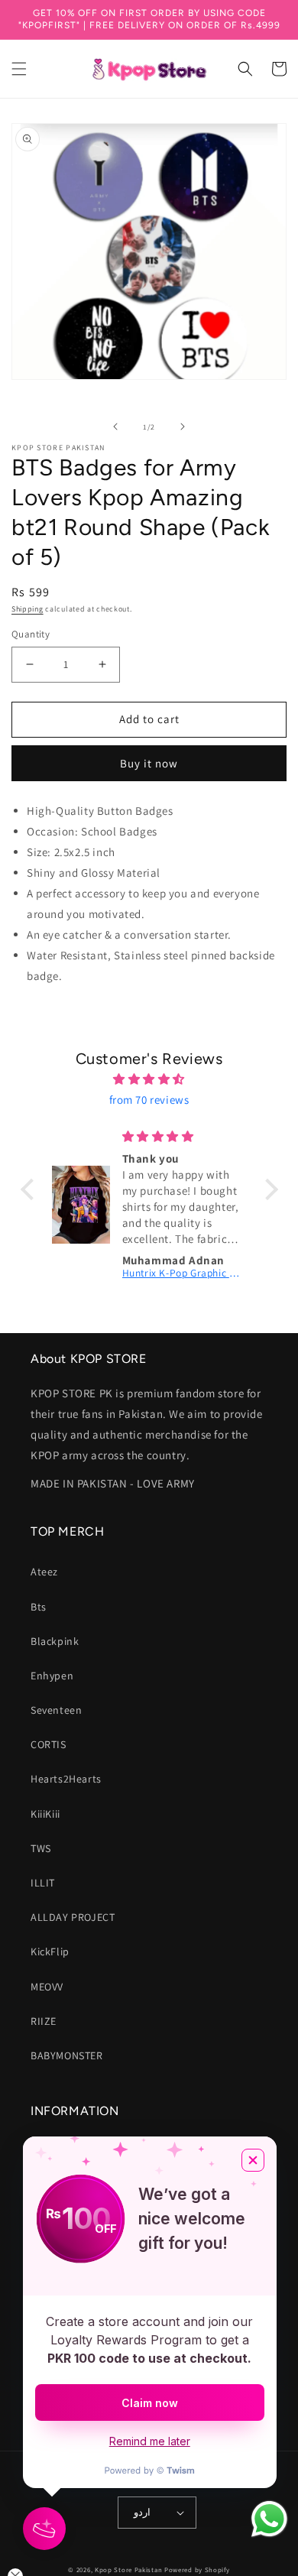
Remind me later (150, 2441)
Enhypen (52, 1676)
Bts (39, 1607)
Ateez (44, 1572)
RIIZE (44, 2021)
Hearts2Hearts (66, 1779)
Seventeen (56, 1710)
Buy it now (149, 763)
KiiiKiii (45, 1814)
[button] (19, 69)
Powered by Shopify (197, 2570)
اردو (142, 2512)
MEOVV (47, 1987)
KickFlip (50, 1951)
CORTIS (49, 1744)
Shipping (28, 609)
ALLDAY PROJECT (73, 1917)
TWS (41, 1848)
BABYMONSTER (67, 2055)
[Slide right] (183, 427)
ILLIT (43, 1883)
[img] (149, 1079)
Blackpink (55, 1641)
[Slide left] (115, 427)
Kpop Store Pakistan (128, 2570)
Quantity (31, 634)
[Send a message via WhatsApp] (269, 2519)
